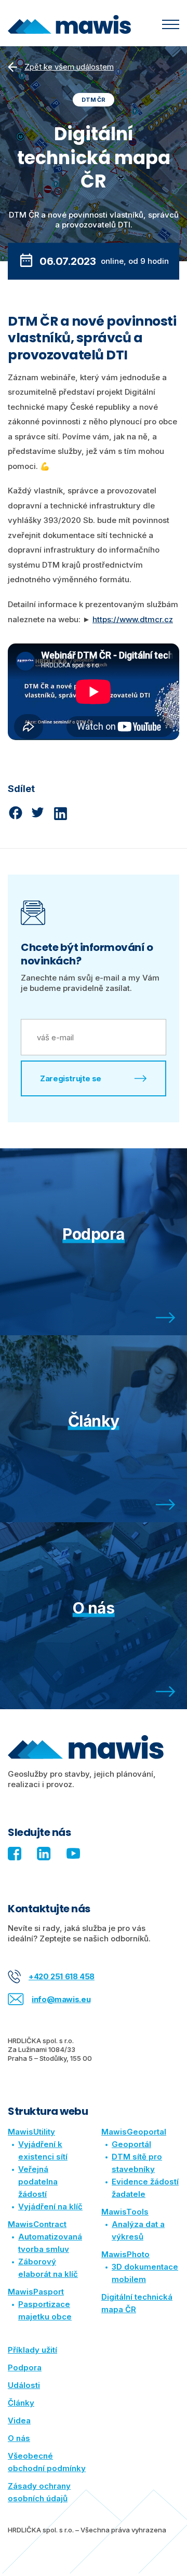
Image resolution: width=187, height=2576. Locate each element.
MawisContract (37, 2224)
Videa (19, 2420)
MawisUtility (31, 2132)
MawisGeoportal (134, 2132)
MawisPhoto (125, 2254)
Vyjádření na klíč (50, 2206)
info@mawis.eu (61, 1999)
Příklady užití (32, 2350)
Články (21, 2403)
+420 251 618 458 (62, 1976)
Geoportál (131, 2144)
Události (24, 2385)
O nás (19, 2438)
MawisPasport (36, 2292)
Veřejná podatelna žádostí (38, 2182)
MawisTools (125, 2212)
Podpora (25, 2367)
